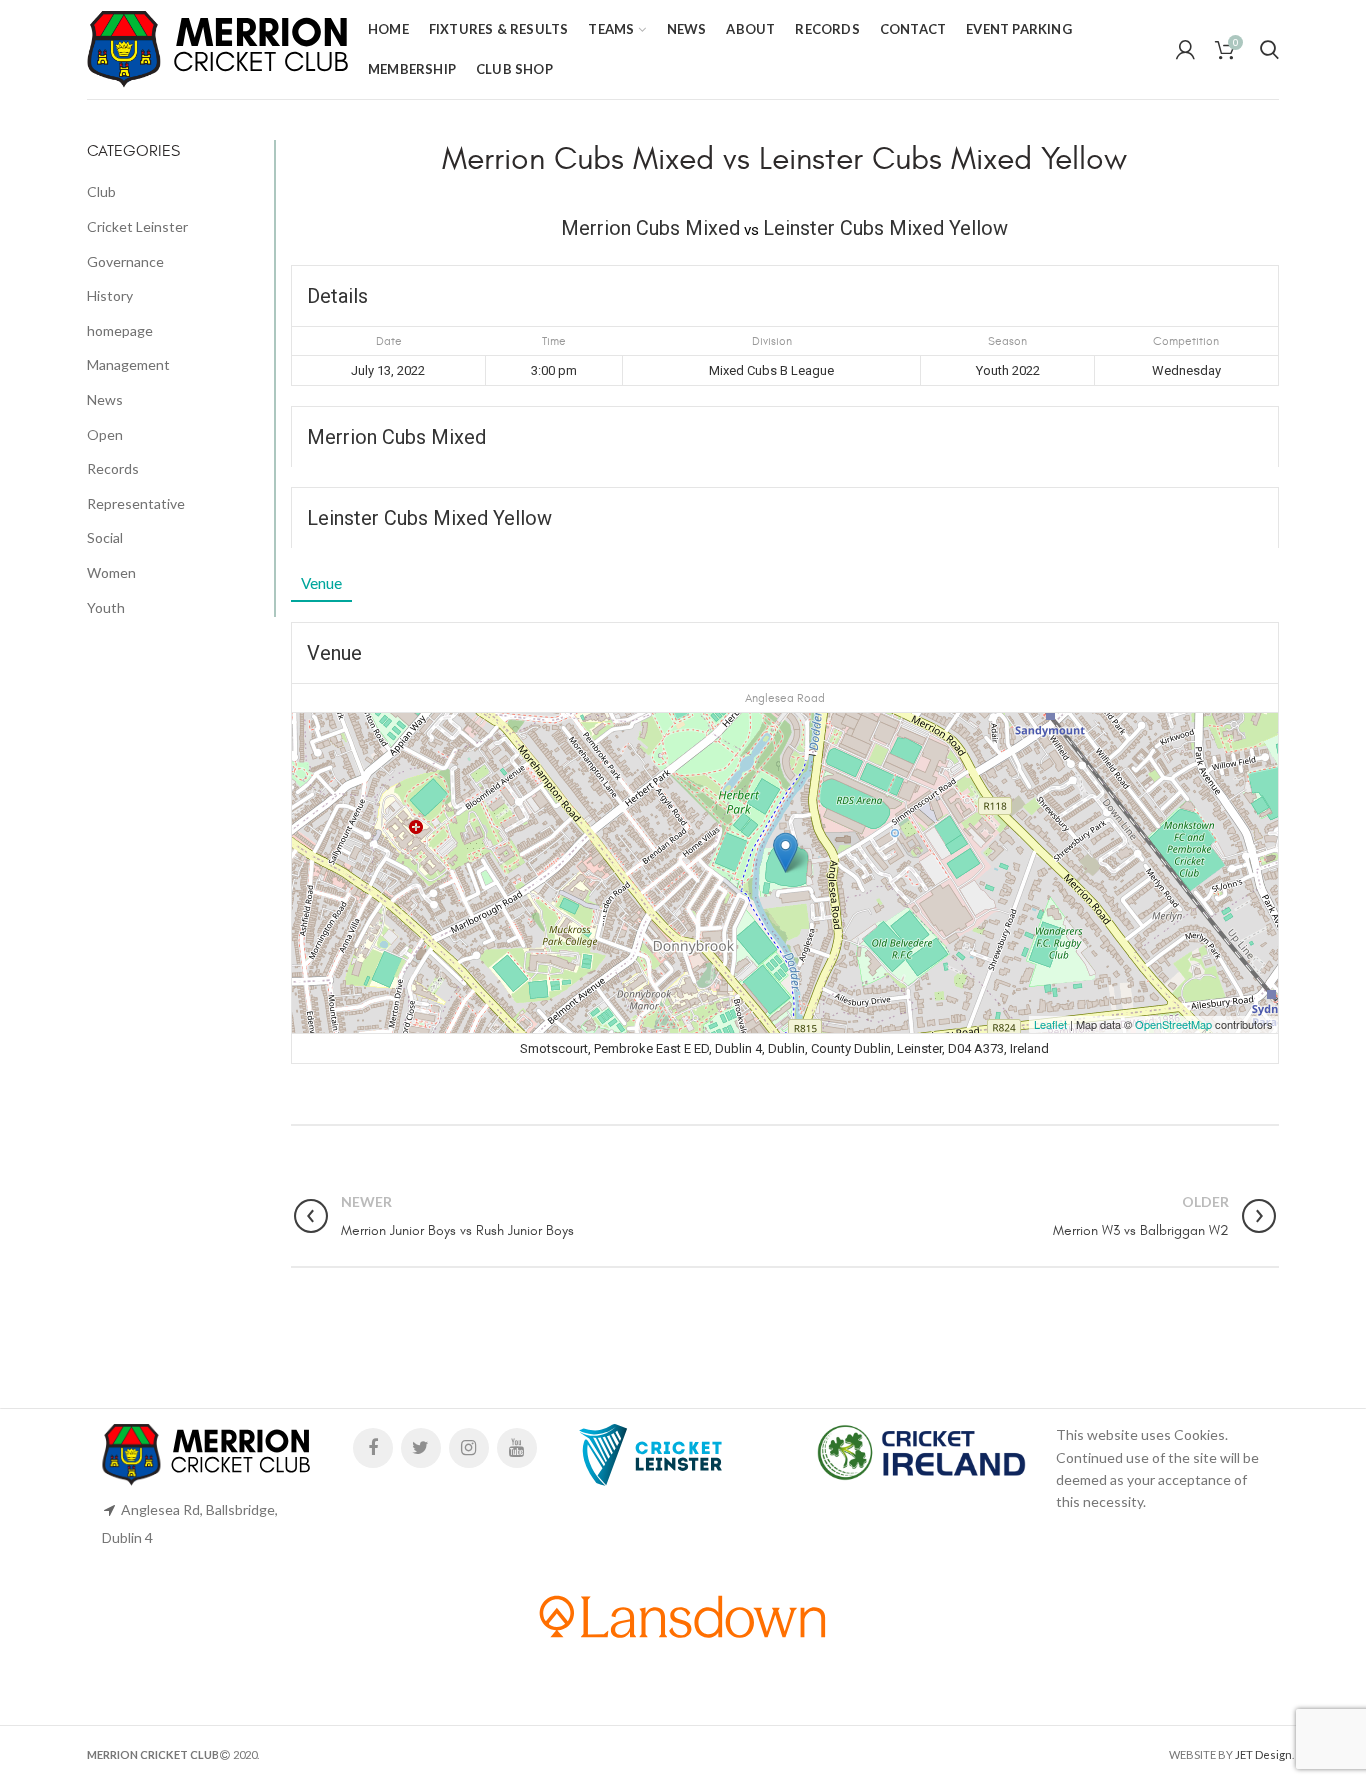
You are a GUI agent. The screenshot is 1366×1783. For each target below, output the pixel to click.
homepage (120, 330)
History (110, 295)
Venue (321, 583)
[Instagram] (469, 1448)
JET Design (1263, 1754)
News (105, 399)
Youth (106, 607)
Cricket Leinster (137, 226)
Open (105, 434)
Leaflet (1050, 1024)
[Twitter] (421, 1448)
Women (111, 572)
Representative (136, 503)
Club (101, 191)
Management (128, 364)
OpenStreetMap (1173, 1024)
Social (105, 537)
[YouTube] (517, 1448)
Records (113, 468)
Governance (125, 261)
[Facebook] (373, 1448)
